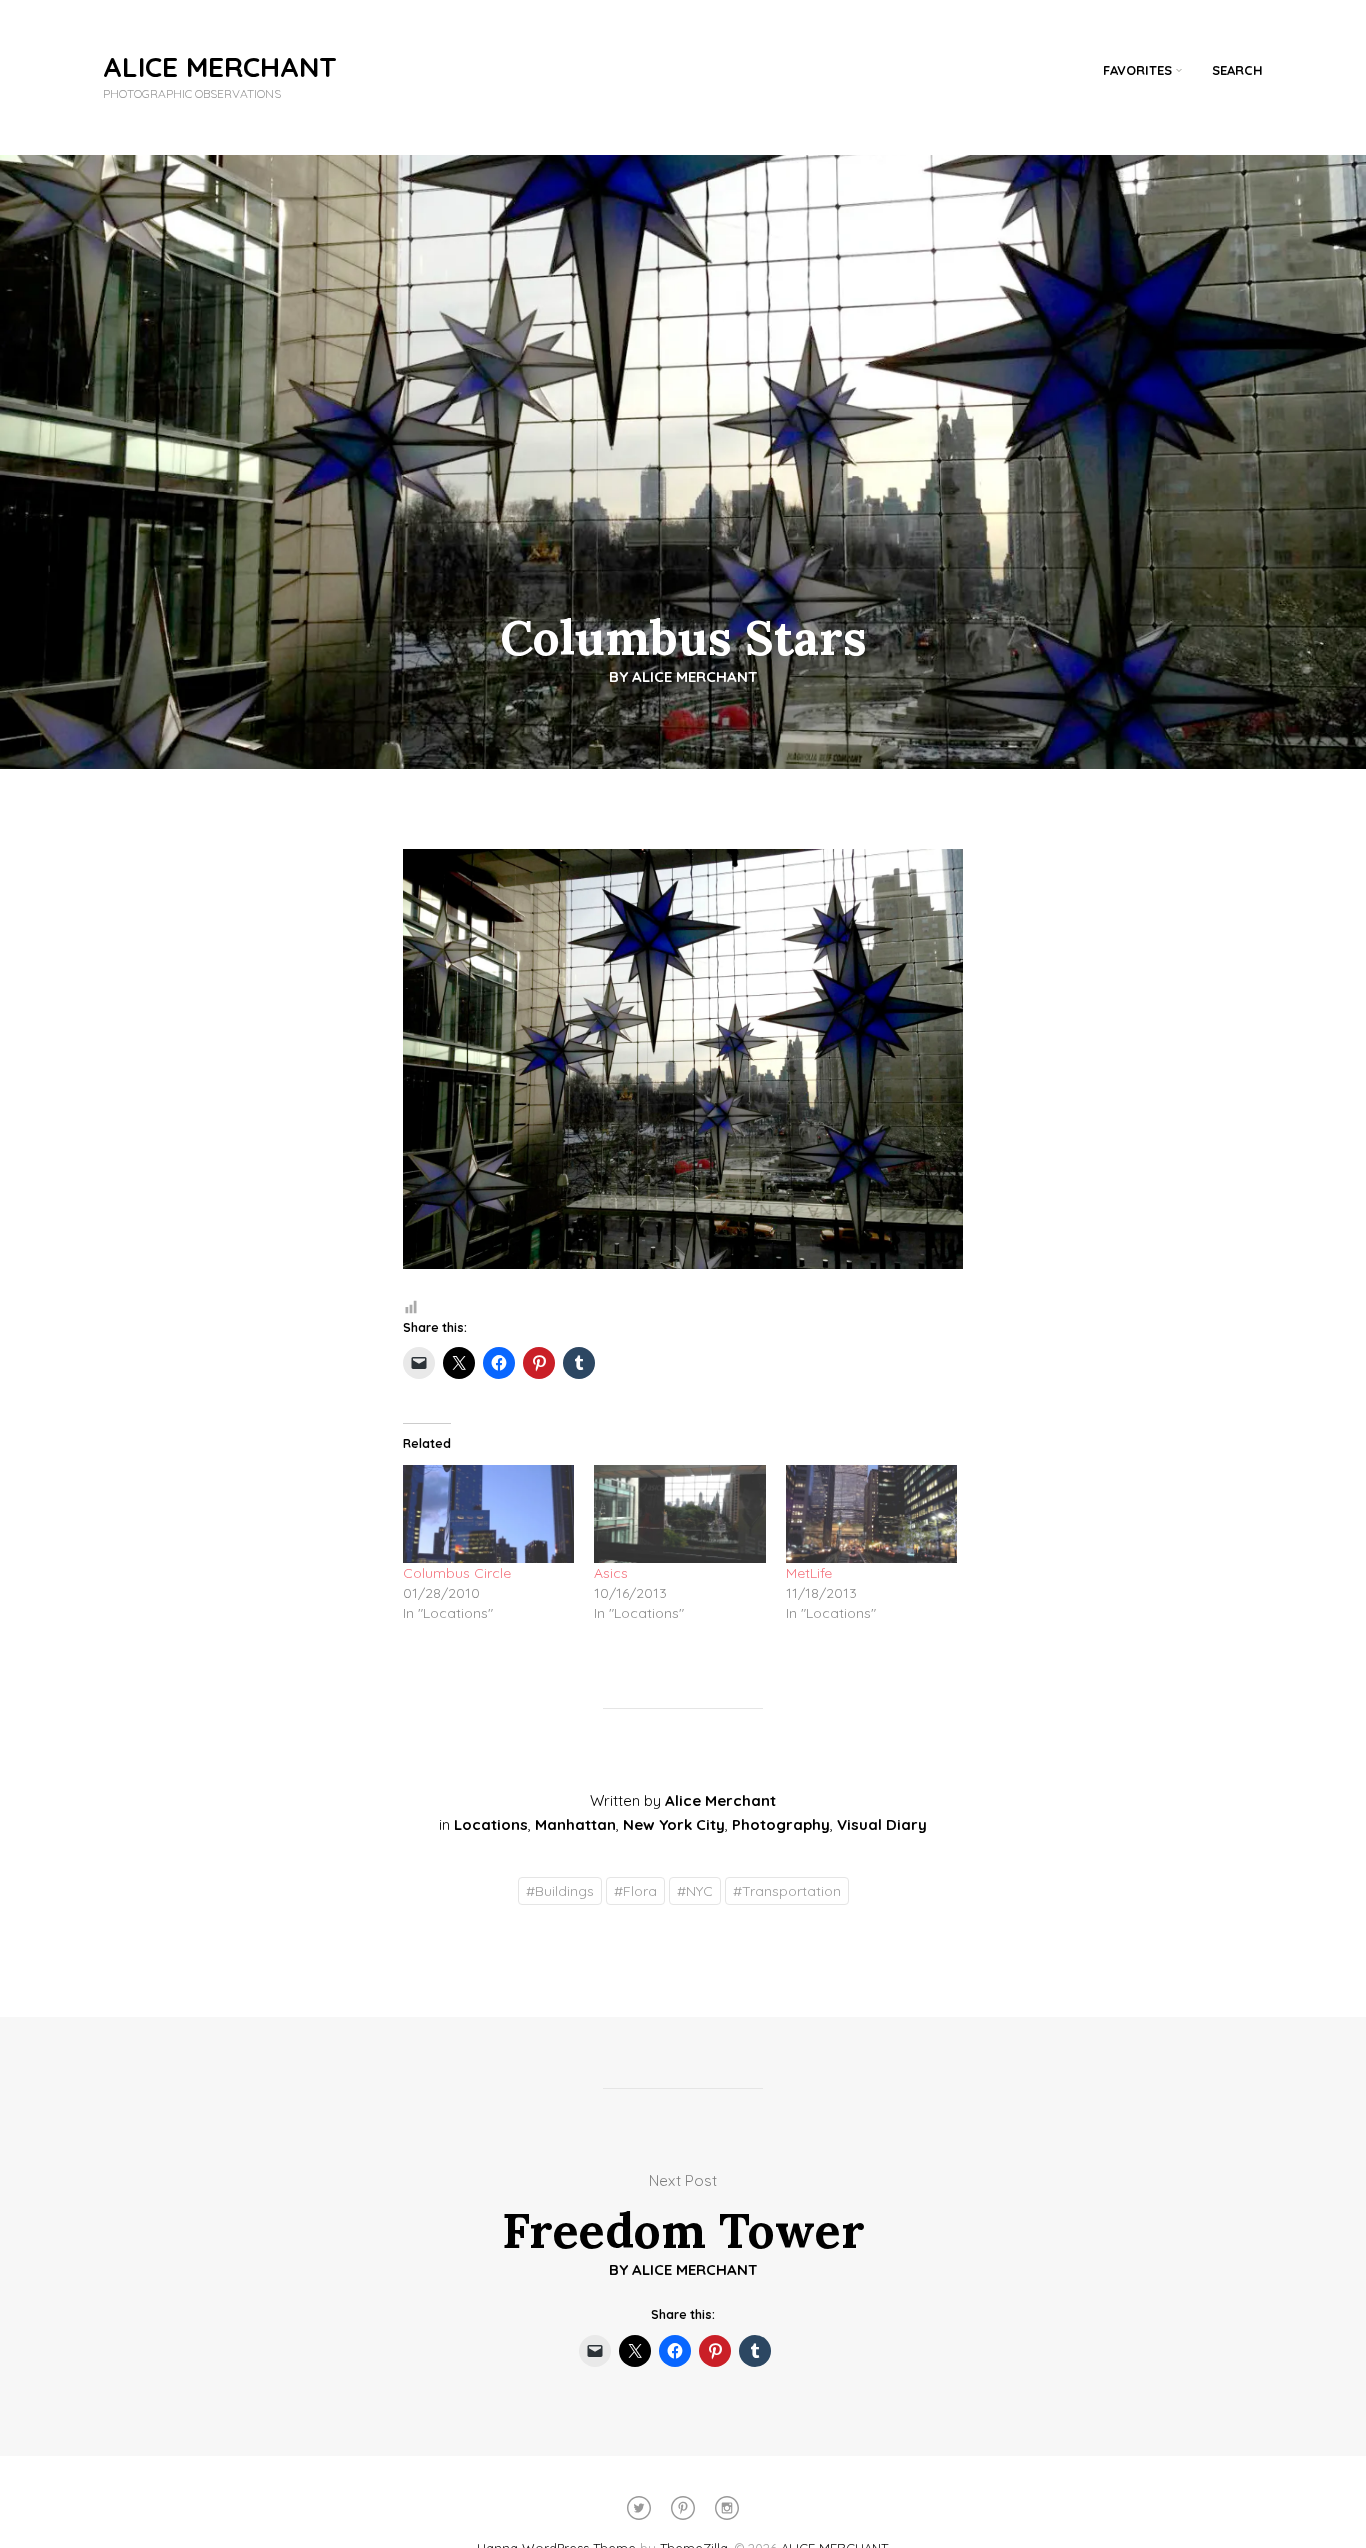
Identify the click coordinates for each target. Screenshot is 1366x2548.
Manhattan (575, 1824)
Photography (781, 1824)
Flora (635, 1891)
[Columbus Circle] (488, 1514)
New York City (674, 1824)
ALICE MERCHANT (220, 66)
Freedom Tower (683, 2230)
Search (1237, 70)
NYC (695, 1891)
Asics (611, 1573)
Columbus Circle (457, 1573)
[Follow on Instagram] (727, 2508)
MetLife (809, 1573)
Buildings (560, 1891)
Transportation (787, 1891)
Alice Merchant (695, 676)
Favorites (1137, 70)
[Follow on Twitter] (639, 2508)
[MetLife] (871, 1514)
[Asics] (679, 1514)
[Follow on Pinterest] (683, 2508)
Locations (491, 1824)
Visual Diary (882, 1824)
